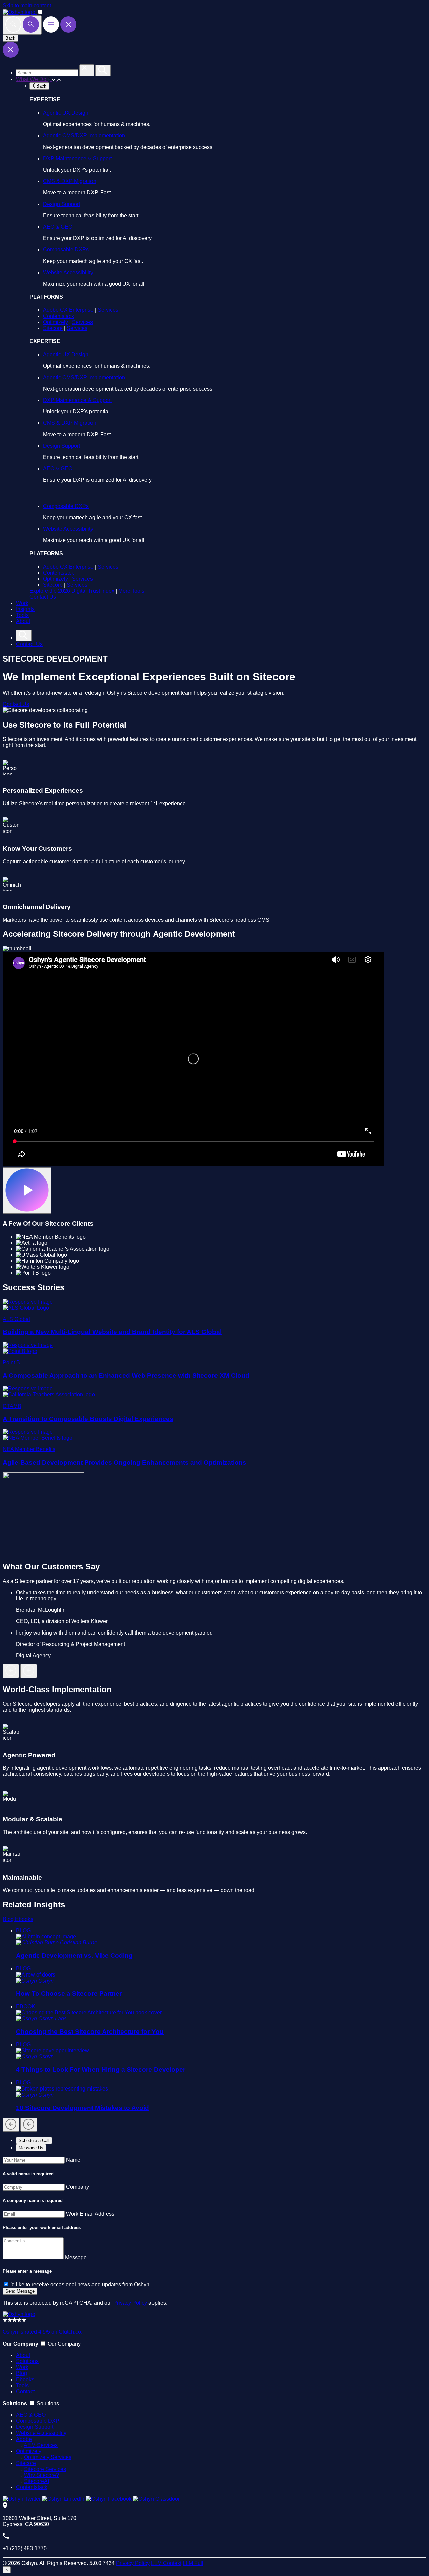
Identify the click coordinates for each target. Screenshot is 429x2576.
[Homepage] (19, 2314)
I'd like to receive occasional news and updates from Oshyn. (80, 2284)
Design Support (62, 204)
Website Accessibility (68, 272)
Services (108, 310)
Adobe (24, 2439)
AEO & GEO (58, 227)
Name (73, 2160)
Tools (22, 615)
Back (10, 38)
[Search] (22, 25)
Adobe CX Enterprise (68, 310)
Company (78, 2187)
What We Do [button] (32, 79)
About (23, 621)
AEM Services (41, 2445)
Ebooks (24, 1919)
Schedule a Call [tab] (34, 2141)
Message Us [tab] (31, 2148)
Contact (25, 2391)
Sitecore (53, 328)
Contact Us (43, 597)
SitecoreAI (37, 2481)
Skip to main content (27, 6)
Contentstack (58, 316)
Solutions (27, 2361)
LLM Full (193, 2563)
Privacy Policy (130, 2303)
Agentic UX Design (66, 113)
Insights (25, 609)
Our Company (64, 2344)
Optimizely (55, 322)
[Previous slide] (11, 1671)
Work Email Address (90, 2214)
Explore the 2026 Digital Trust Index (72, 591)
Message (76, 2258)
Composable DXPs (66, 250)
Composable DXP (38, 2421)
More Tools (131, 591)
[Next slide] (29, 1671)
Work (22, 603)
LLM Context (166, 2563)
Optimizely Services (48, 2457)
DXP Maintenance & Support (77, 158)
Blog (9, 1919)
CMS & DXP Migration (70, 181)
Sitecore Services (45, 2469)
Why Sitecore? (42, 2475)
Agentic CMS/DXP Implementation (84, 136)
